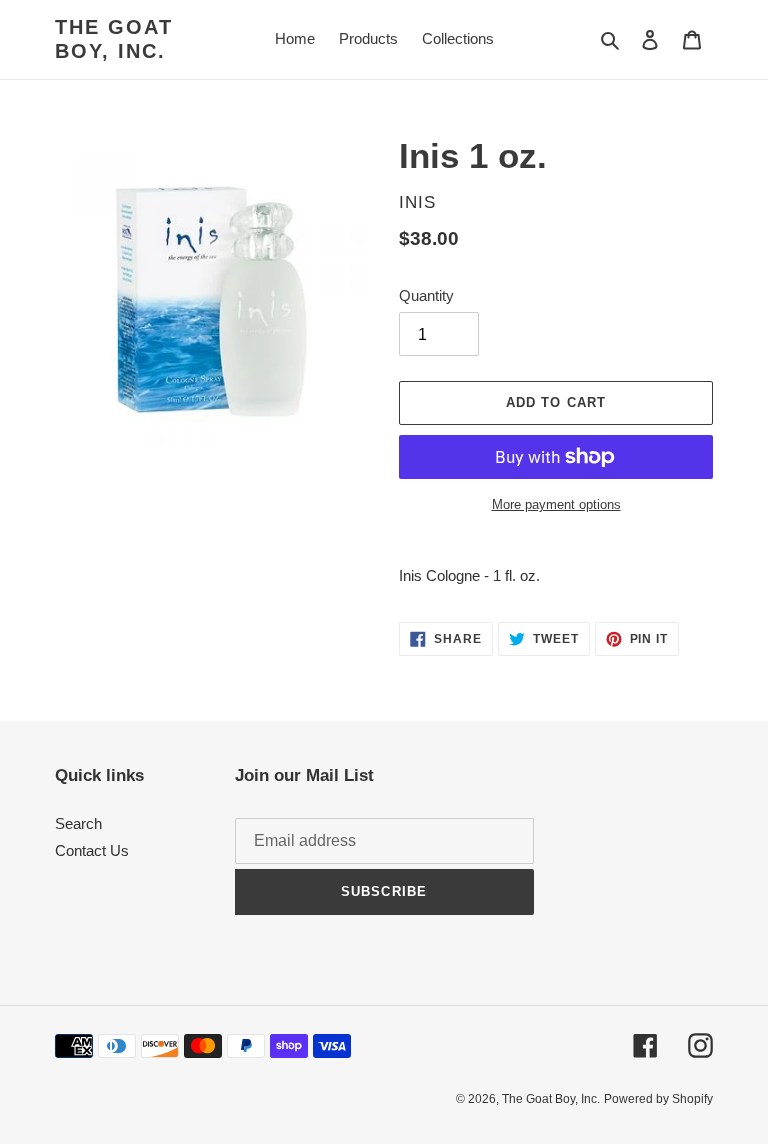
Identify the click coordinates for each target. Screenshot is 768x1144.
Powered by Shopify (658, 1099)
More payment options (556, 504)
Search (78, 823)
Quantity (426, 295)
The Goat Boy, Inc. (114, 39)
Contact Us (92, 850)
